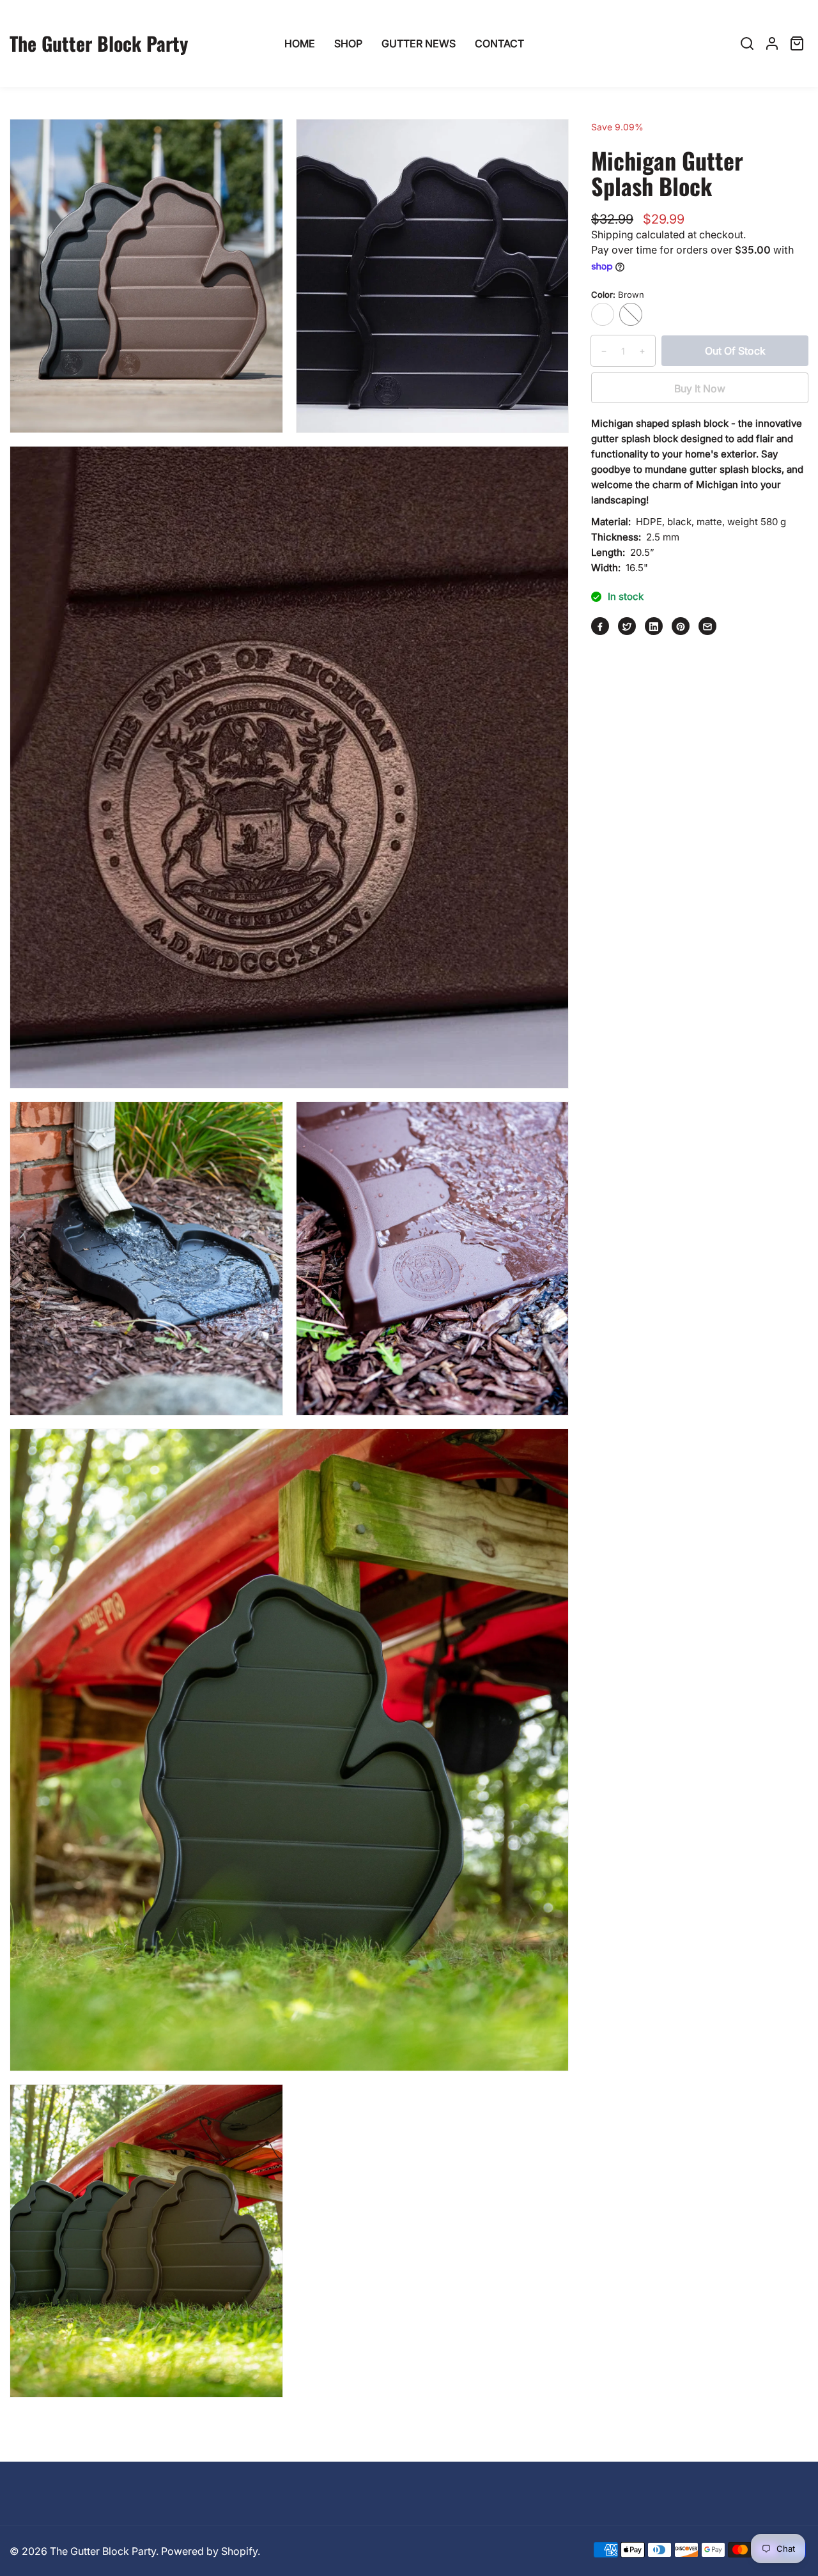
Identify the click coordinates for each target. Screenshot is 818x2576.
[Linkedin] (654, 627)
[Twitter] (627, 627)
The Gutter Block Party (103, 2551)
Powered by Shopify (209, 2551)
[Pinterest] (681, 627)
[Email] (707, 627)
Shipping (612, 234)
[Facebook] (600, 627)
